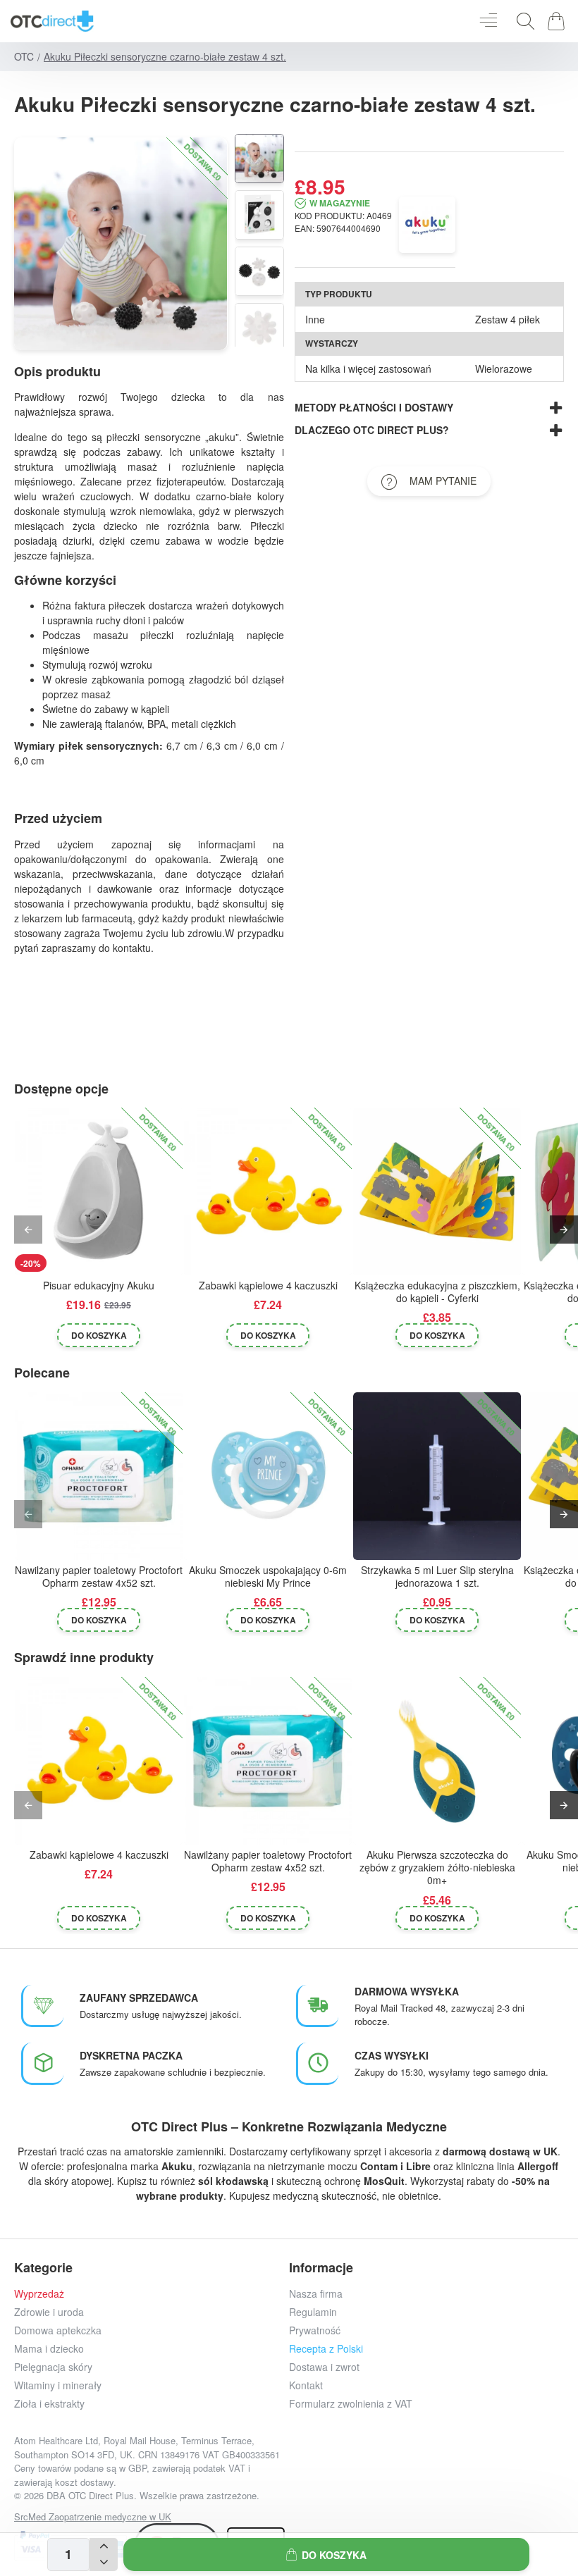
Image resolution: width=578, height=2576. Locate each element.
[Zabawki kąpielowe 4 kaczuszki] (268, 1191)
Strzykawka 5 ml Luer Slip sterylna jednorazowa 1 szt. (437, 1577)
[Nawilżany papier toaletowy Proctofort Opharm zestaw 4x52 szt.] (99, 1476)
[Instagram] (379, 2476)
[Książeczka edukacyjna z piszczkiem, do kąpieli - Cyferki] (437, 1191)
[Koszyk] (559, 21)
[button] (326, 2555)
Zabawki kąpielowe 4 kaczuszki (268, 1286)
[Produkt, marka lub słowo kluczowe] (522, 21)
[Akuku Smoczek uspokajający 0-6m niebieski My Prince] (268, 1476)
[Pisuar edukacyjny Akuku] (99, 1191)
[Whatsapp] (474, 2476)
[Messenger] (442, 2476)
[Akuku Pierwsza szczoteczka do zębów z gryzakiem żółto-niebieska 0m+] (437, 1761)
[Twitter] (411, 2476)
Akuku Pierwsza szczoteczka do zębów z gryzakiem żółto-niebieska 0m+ (437, 1868)
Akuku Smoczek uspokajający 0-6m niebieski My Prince (268, 1577)
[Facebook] (347, 2476)
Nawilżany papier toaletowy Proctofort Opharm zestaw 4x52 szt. (99, 1577)
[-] (104, 2563)
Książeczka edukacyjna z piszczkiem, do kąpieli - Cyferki (437, 1292)
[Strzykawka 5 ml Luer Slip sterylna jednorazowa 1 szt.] (437, 1476)
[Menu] (488, 21)
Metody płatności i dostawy (374, 407)
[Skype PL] (506, 2476)
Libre (418, 2166)
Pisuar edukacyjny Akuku (99, 1286)
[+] (104, 2546)
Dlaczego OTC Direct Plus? (372, 430)
